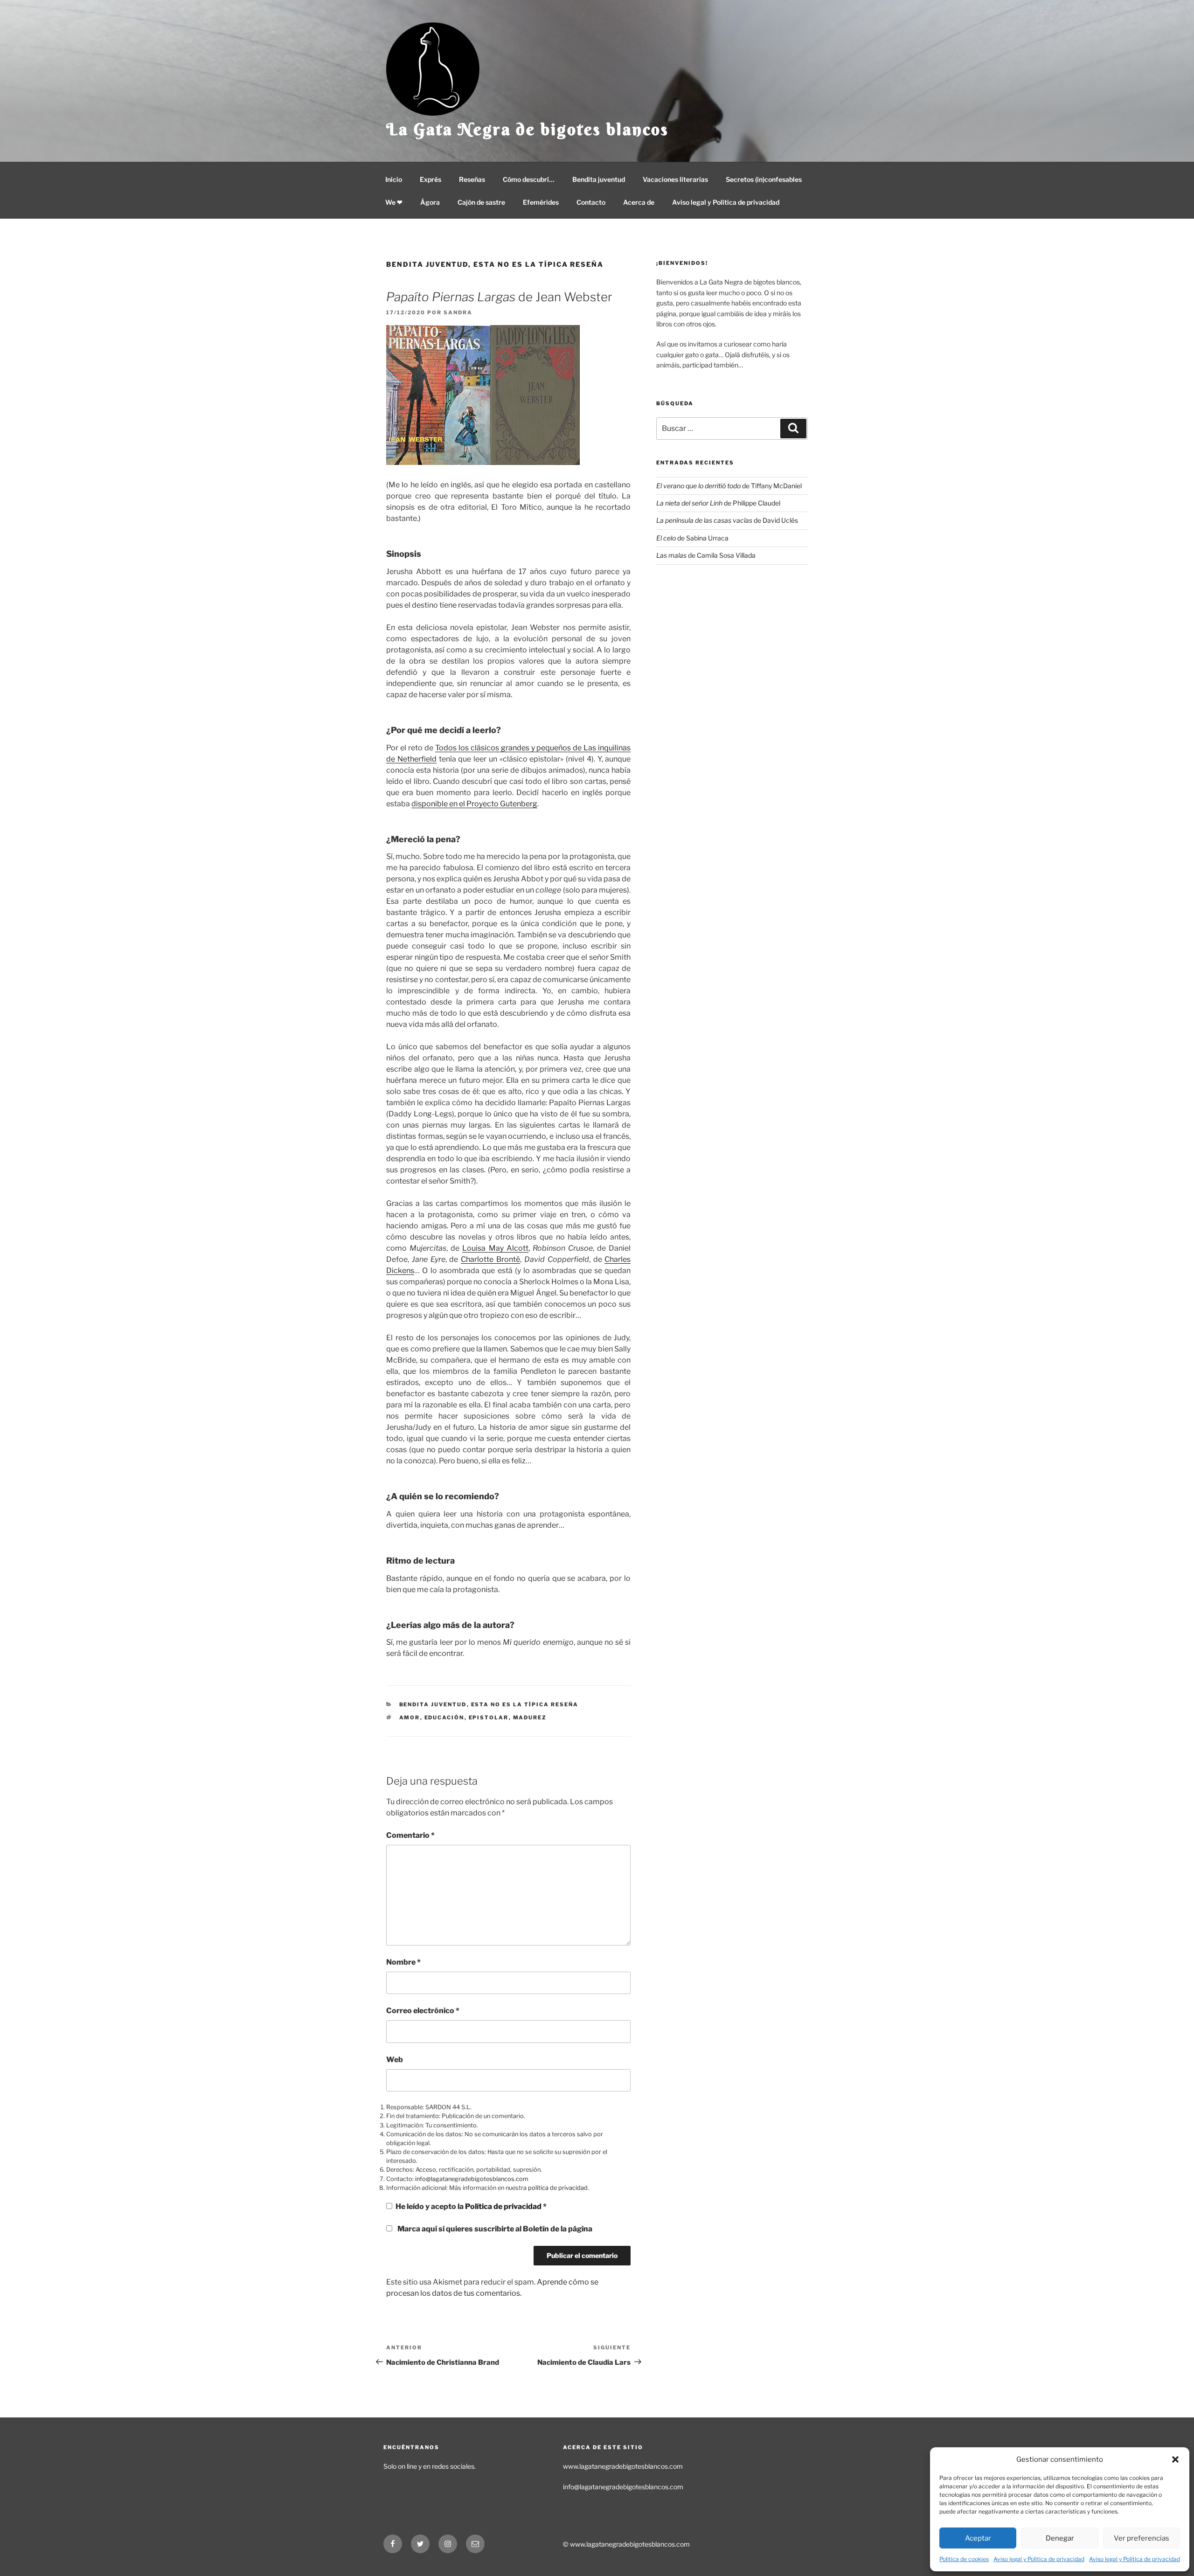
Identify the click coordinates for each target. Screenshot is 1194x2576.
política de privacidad (558, 2188)
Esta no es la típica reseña (538, 264)
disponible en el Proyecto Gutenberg (474, 804)
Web (395, 2060)
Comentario (410, 1835)
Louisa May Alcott (495, 1248)
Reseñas (472, 179)
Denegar (1060, 2538)
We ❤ (394, 202)
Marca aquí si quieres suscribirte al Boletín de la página (494, 2229)
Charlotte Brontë (490, 1259)
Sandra (458, 312)
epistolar (489, 1717)
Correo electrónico (423, 2011)
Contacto (591, 202)
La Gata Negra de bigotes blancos (528, 129)
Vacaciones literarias (675, 179)
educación (444, 1717)
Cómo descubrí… (529, 179)
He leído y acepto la (471, 2206)
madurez (530, 1717)
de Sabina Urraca (692, 538)
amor (410, 1717)
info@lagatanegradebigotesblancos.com (472, 2179)
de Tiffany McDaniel (729, 486)
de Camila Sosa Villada (706, 555)
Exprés (430, 179)
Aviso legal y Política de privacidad (1039, 2559)
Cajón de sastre (481, 202)
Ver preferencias (1142, 2538)
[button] (1175, 2459)
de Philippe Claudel (718, 503)
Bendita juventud (599, 179)
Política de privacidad (504, 2206)
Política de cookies (964, 2559)
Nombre (403, 1962)
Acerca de (639, 202)
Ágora (430, 202)
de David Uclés (727, 520)
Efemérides (541, 202)
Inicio (394, 179)
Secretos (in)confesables (764, 179)
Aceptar (978, 2538)
